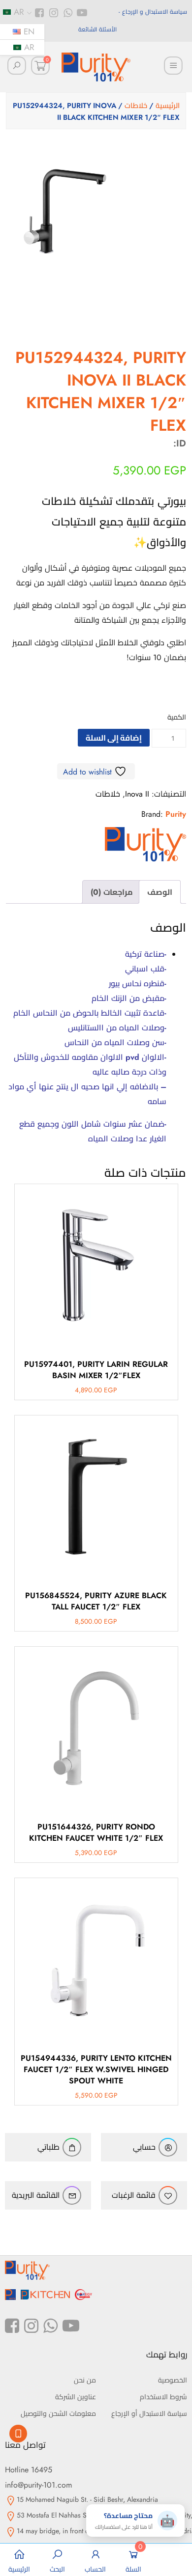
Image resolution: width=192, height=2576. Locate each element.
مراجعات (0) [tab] (112, 892)
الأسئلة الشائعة (97, 29)
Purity (176, 814)
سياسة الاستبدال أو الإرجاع (149, 2413)
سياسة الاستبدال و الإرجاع (155, 12)
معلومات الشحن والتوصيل (58, 2413)
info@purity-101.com (38, 2485)
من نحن (85, 2380)
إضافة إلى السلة (114, 738)
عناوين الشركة (76, 2397)
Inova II (137, 794)
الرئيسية (168, 106)
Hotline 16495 (29, 2470)
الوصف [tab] (160, 892)
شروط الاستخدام (163, 2397)
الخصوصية (173, 2380)
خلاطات (136, 106)
